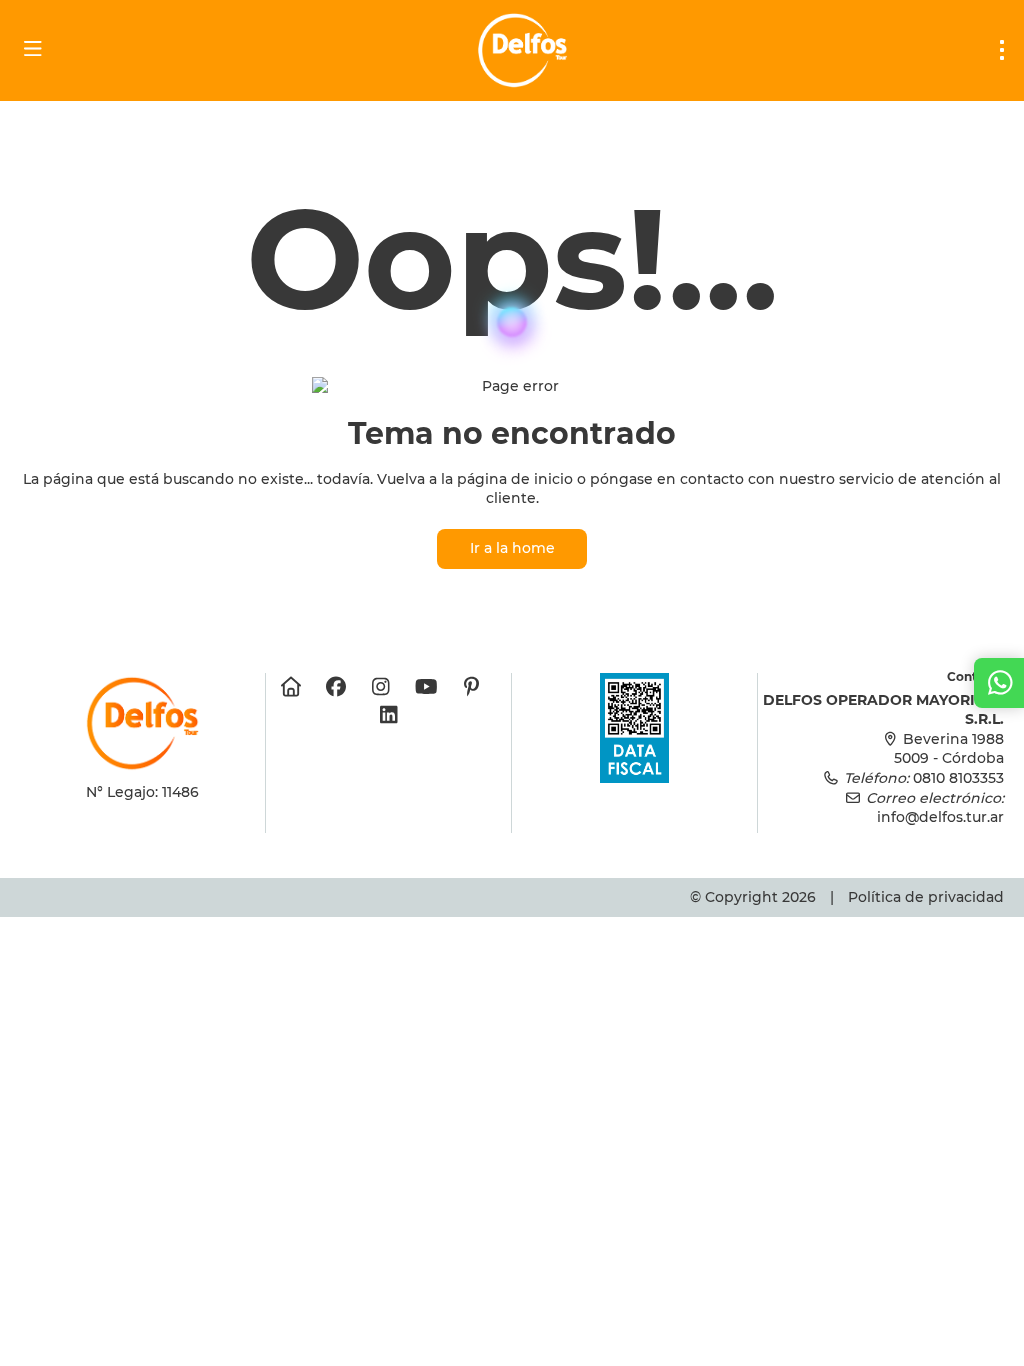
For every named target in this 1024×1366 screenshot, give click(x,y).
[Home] (291, 687)
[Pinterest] (471, 687)
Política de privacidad (926, 897)
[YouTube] (426, 687)
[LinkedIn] (388, 715)
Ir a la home (512, 548)
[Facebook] (336, 687)
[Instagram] (381, 687)
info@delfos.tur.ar (940, 817)
